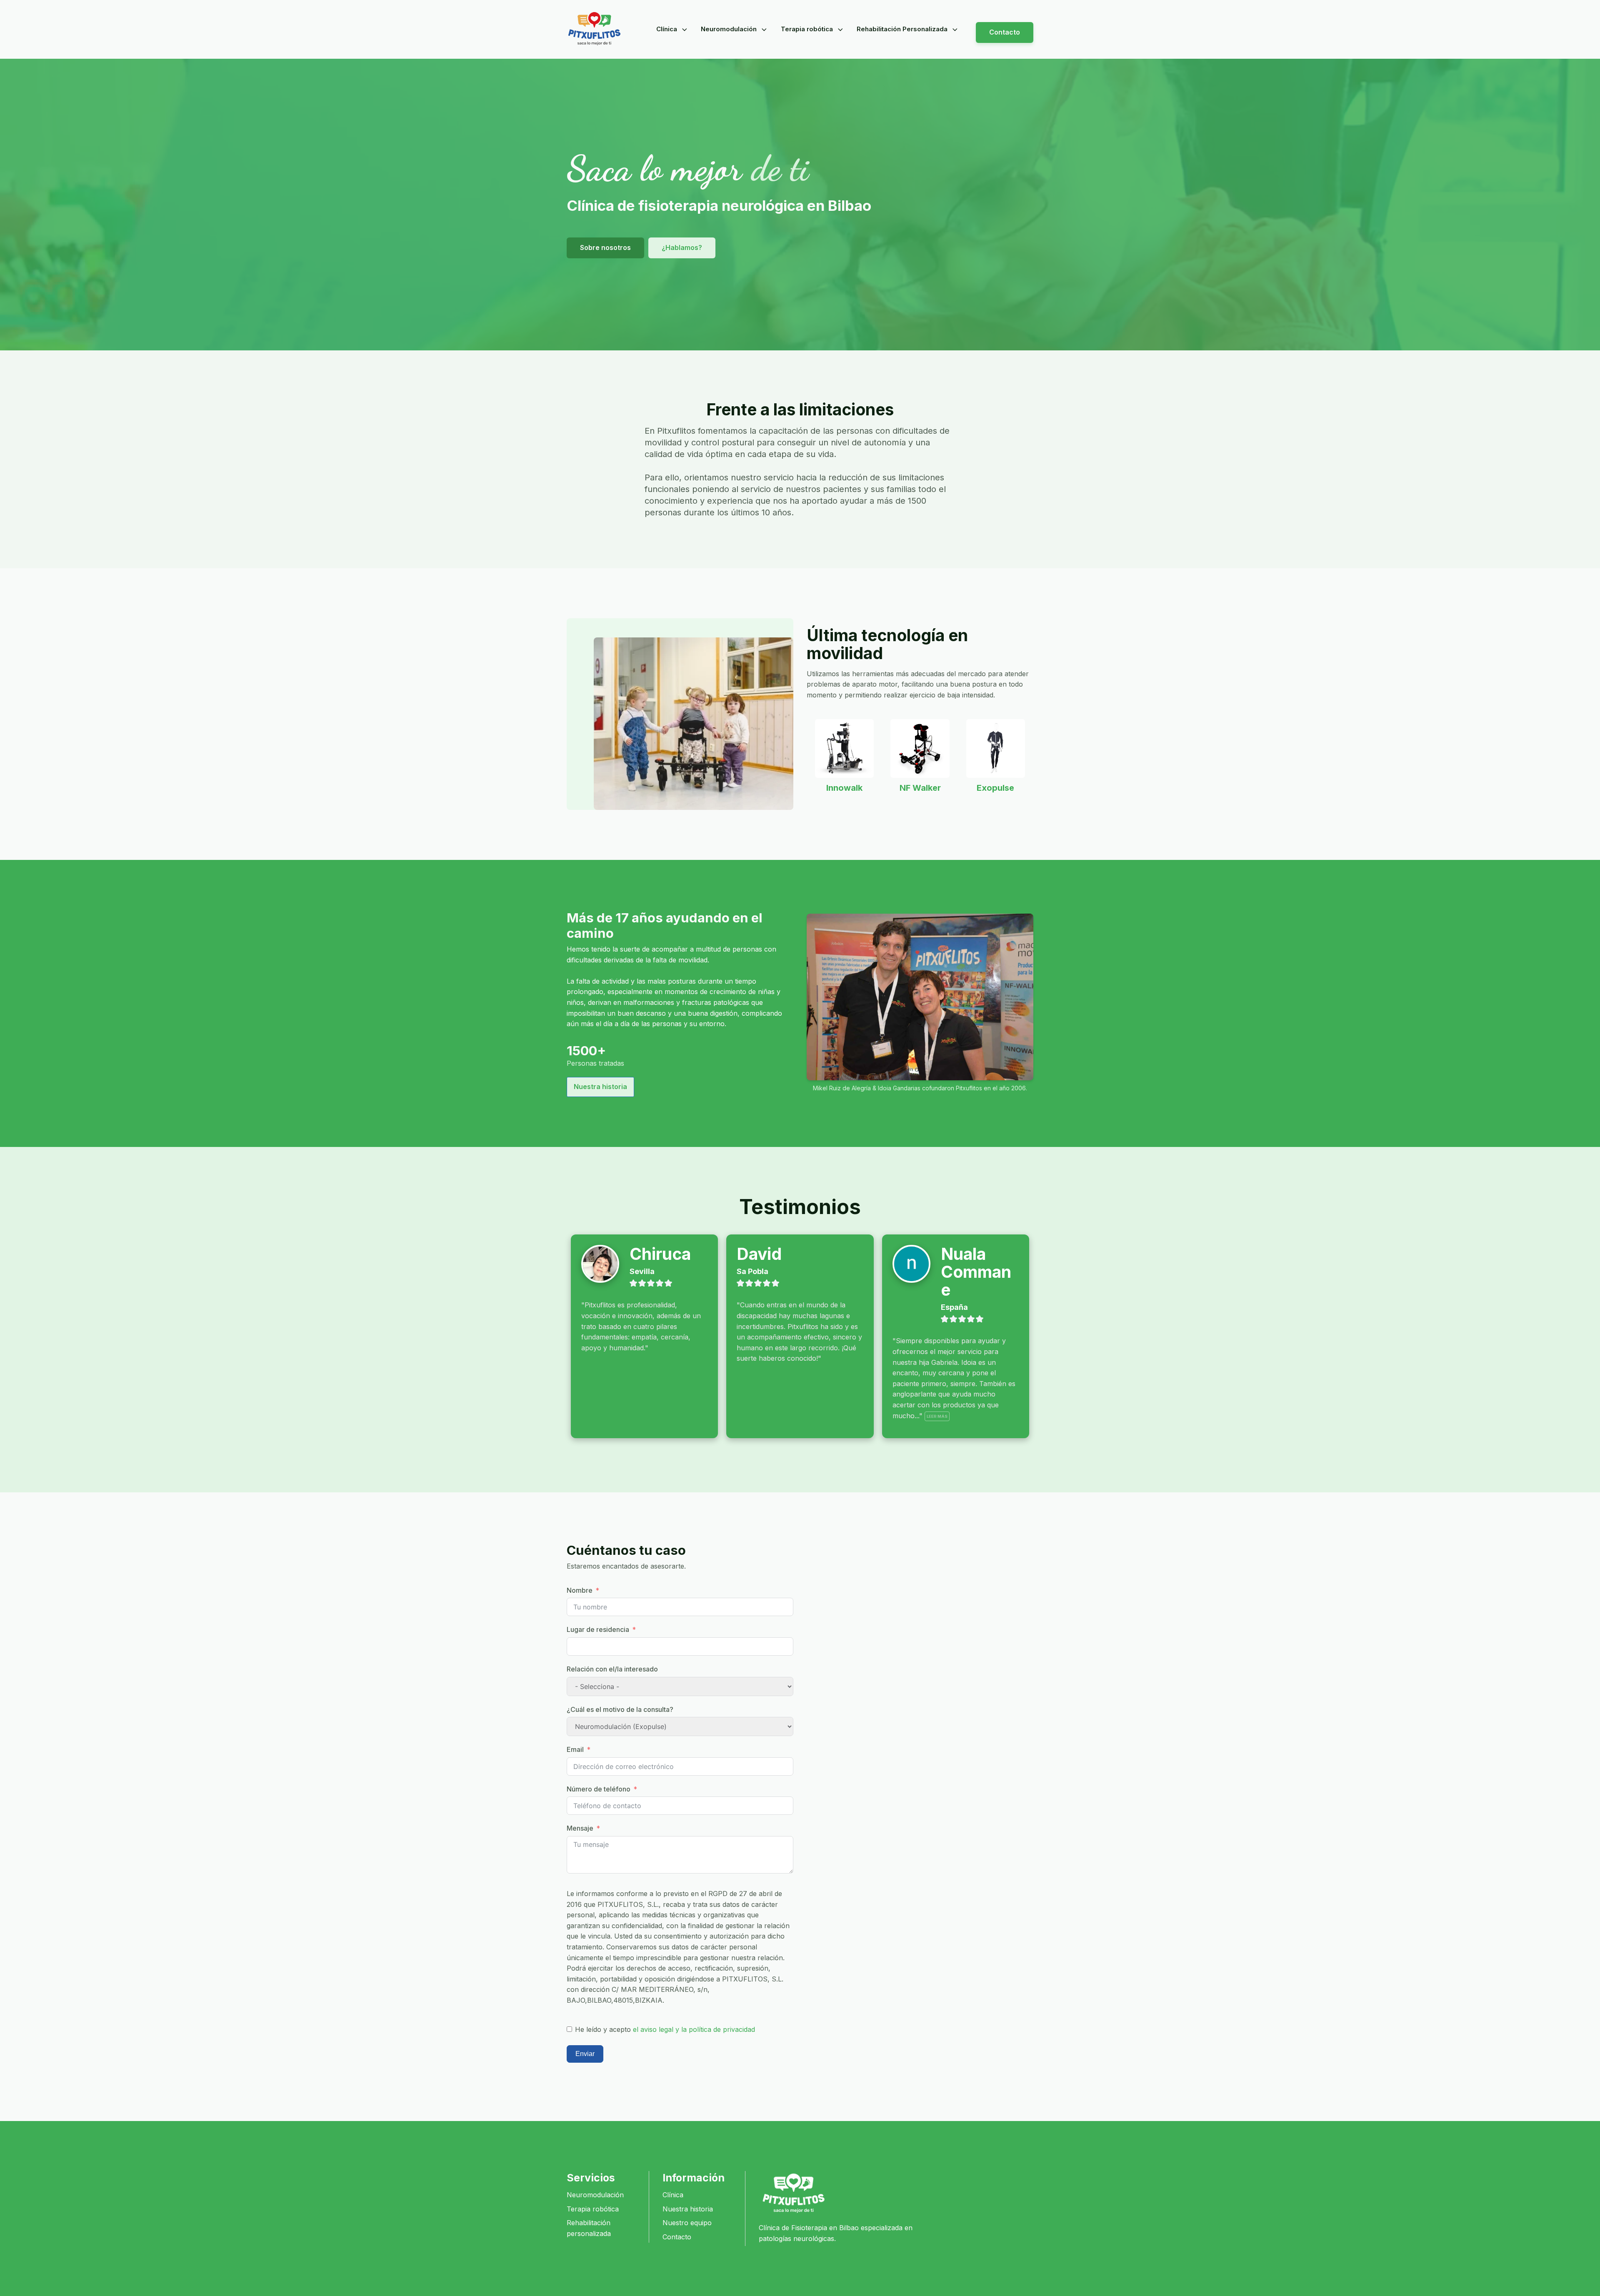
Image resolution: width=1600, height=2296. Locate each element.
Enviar (585, 2054)
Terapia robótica (807, 29)
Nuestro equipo (687, 2223)
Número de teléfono (599, 1789)
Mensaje (580, 1828)
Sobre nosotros (605, 247)
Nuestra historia (600, 1087)
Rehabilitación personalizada (589, 2228)
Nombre (580, 1590)
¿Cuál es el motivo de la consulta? (620, 1709)
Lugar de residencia (598, 1629)
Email (575, 1749)
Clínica (667, 29)
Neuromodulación (729, 29)
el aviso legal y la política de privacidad (694, 2029)
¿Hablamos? (682, 247)
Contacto (1005, 32)
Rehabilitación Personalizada (902, 29)
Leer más (937, 1416)
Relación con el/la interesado (612, 1669)
